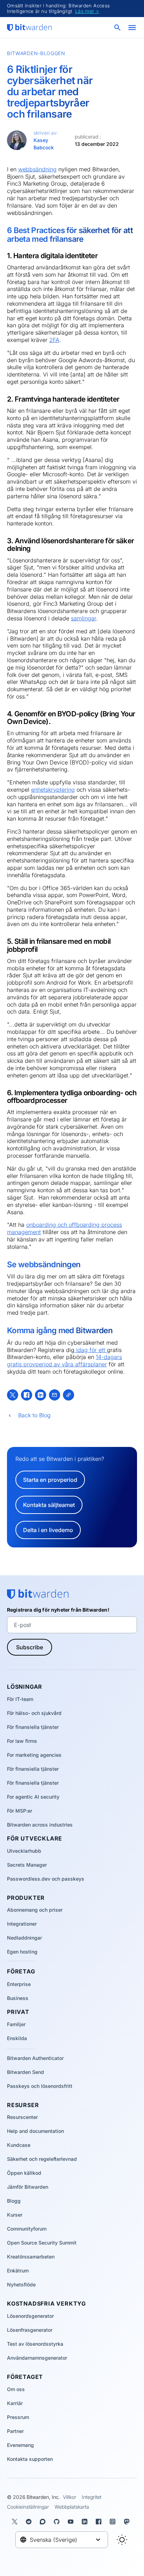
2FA (54, 340)
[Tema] (122, 2540)
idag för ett (91, 1350)
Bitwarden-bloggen (36, 53)
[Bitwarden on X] (16, 2522)
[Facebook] (27, 1395)
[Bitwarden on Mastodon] (128, 2522)
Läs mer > (87, 11)
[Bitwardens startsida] (29, 28)
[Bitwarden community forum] (44, 2522)
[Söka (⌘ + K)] (118, 28)
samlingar (84, 618)
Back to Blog (34, 1415)
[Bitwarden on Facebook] (100, 2522)
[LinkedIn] (41, 1395)
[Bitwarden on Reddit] (30, 2522)
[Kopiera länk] (69, 1395)
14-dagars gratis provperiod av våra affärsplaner (64, 1361)
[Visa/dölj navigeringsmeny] (132, 28)
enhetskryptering (53, 790)
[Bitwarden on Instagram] (114, 2522)
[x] (13, 1395)
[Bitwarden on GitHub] (58, 2522)
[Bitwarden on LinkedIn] (86, 2522)
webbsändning (37, 169)
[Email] (55, 1395)
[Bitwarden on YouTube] (72, 2522)
